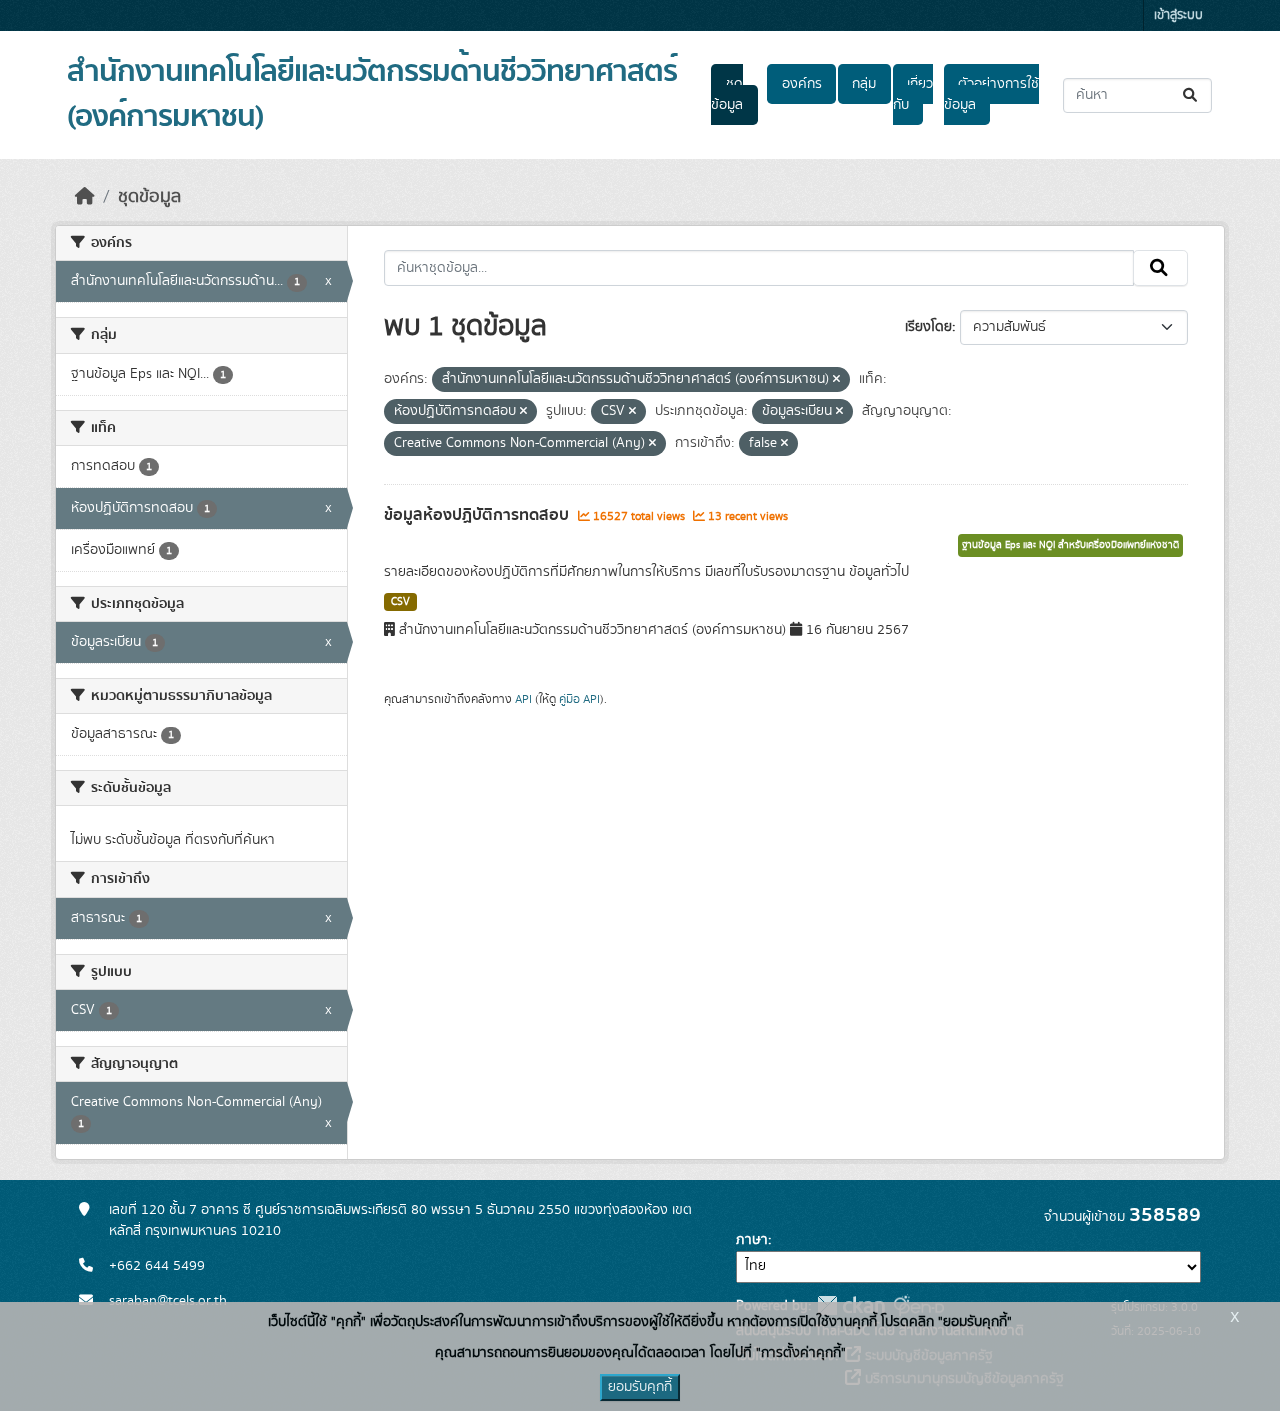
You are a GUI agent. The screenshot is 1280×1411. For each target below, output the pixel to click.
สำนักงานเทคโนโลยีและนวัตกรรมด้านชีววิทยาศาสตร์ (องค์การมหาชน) (372, 94)
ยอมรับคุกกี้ (640, 1387)
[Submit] (1191, 95)
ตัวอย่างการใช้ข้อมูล (991, 94)
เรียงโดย (928, 327)
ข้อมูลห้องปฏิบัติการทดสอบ (478, 515)
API (523, 699)
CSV (400, 602)
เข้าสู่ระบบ (1178, 15)
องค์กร (802, 84)
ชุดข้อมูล (727, 94)
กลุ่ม (864, 84)
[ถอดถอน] (836, 380)
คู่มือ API (579, 699)
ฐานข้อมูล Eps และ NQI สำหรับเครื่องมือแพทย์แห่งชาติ (1070, 545)
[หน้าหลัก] (85, 197)
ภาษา (752, 1240)
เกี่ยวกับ (913, 94)
